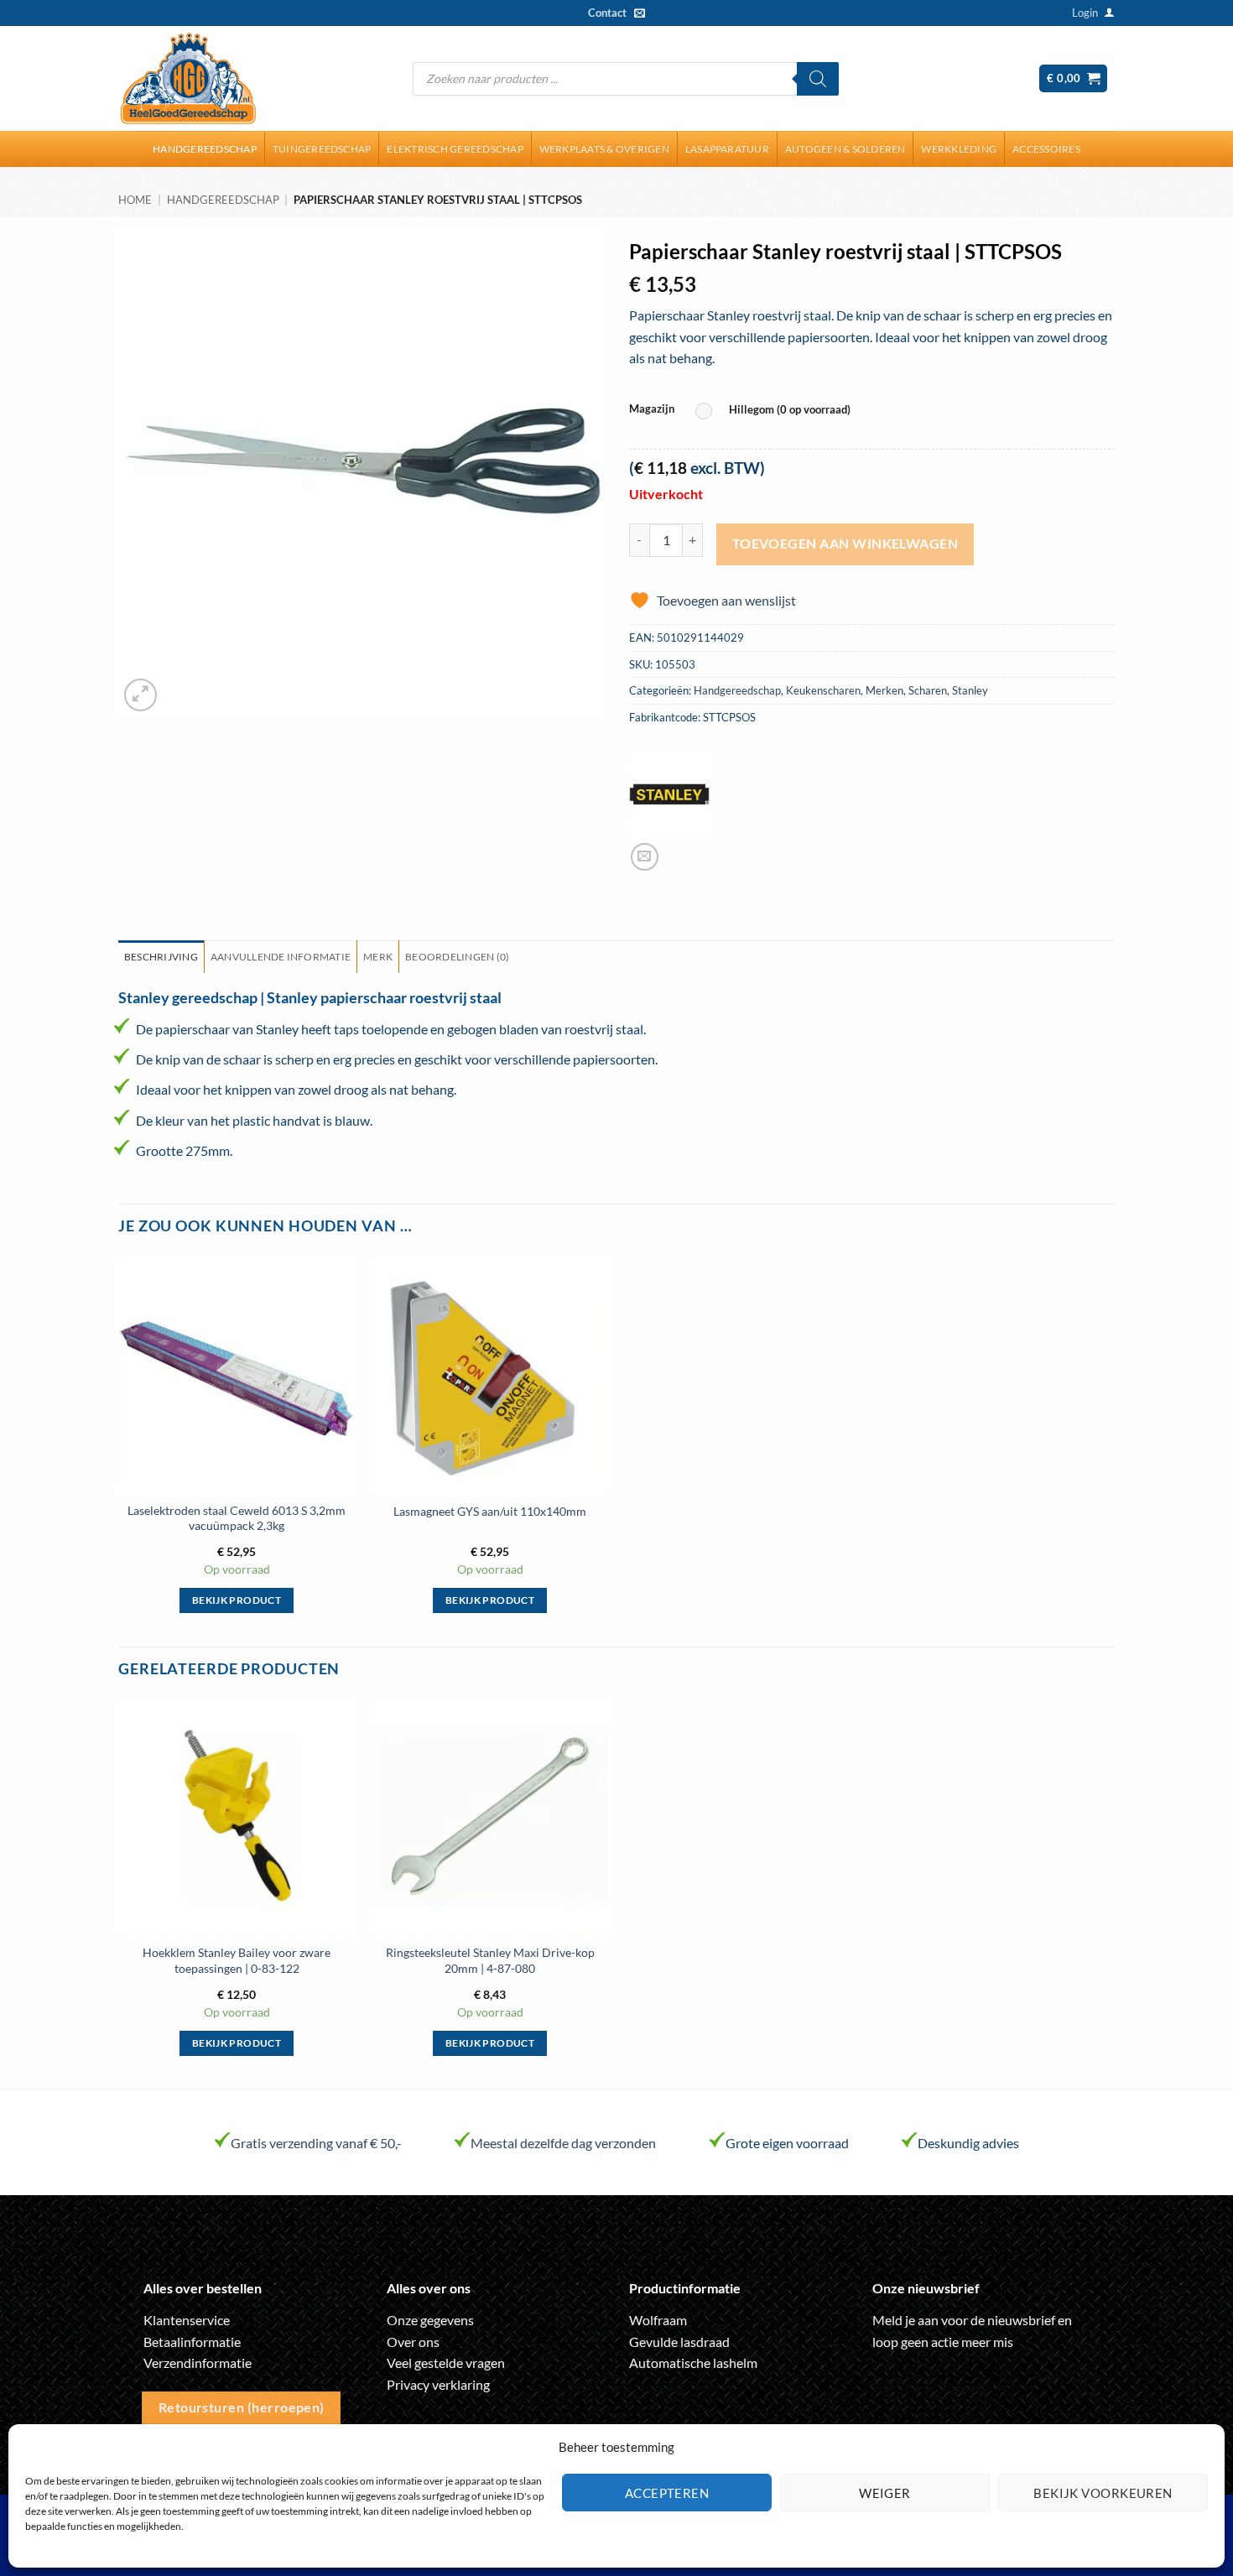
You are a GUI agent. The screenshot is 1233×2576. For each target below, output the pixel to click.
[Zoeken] (818, 79)
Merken (884, 690)
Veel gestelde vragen (446, 2363)
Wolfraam (658, 2320)
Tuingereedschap (322, 149)
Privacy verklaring (438, 2384)
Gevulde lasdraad (679, 2342)
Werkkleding (959, 149)
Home (135, 200)
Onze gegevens (430, 2320)
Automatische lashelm (693, 2363)
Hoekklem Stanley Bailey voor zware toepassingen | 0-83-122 (237, 1960)
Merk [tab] (378, 957)
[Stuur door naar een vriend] (645, 857)
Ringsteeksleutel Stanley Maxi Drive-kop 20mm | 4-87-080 (490, 1960)
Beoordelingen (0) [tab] (457, 957)
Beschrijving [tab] (161, 957)
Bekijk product (237, 1600)
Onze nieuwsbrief (926, 2288)
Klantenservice (187, 2320)
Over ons (413, 2342)
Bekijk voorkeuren (1103, 2493)
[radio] (777, 411)
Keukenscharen (823, 690)
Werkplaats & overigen (604, 149)
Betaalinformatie (192, 2342)
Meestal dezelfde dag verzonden (563, 2143)
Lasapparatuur (727, 149)
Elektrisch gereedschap (455, 149)
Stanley (970, 690)
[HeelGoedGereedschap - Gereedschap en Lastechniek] (188, 79)
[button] (1085, 13)
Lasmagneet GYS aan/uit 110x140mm (490, 1511)
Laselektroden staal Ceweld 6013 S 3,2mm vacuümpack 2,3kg (237, 1518)
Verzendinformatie (198, 2363)
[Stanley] (669, 794)
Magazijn (652, 409)
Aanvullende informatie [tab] (281, 957)
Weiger (885, 2493)
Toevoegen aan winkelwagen (845, 544)
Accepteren (667, 2493)
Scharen (928, 690)
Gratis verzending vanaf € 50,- (316, 2143)
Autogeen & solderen (845, 149)
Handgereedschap (205, 149)
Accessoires (1046, 149)
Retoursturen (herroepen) (242, 2407)
